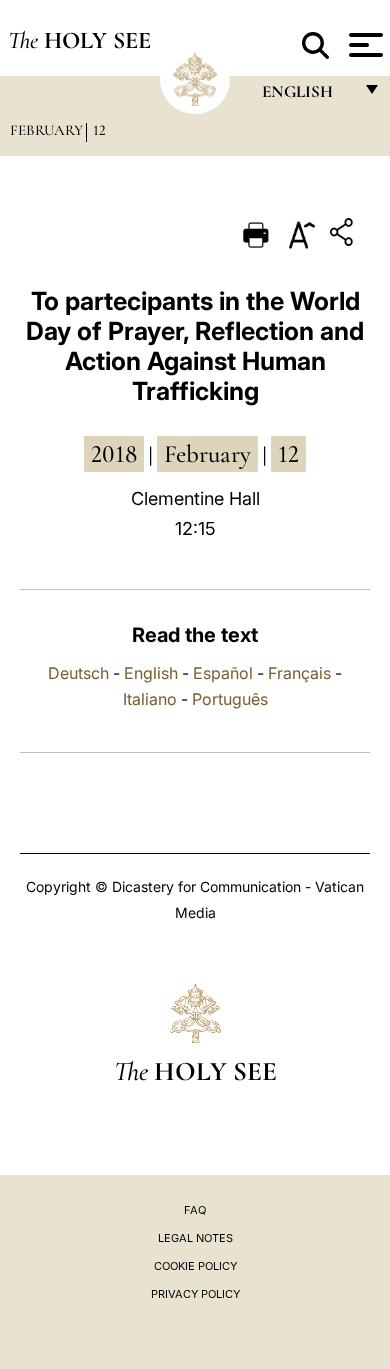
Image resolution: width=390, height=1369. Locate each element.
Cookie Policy (195, 1266)
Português (230, 699)
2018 (114, 454)
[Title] (344, 235)
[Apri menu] (363, 45)
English (151, 673)
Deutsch (78, 673)
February (46, 130)
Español (223, 673)
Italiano (150, 699)
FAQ (195, 1210)
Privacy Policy (195, 1294)
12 (99, 130)
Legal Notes (195, 1238)
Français (299, 673)
